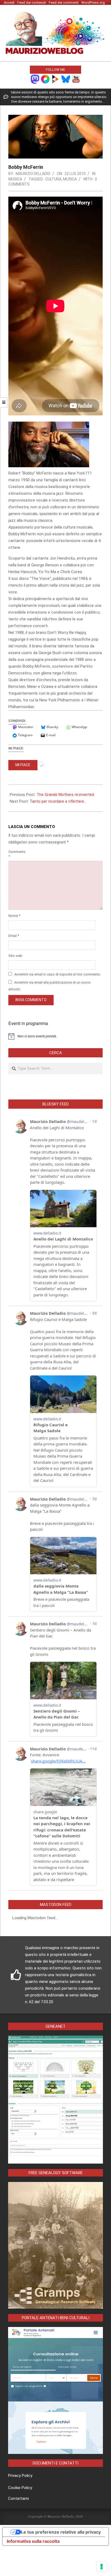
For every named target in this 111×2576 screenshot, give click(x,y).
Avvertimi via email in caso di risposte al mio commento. (58, 974)
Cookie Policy (20, 2488)
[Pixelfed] (45, 79)
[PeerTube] (55, 79)
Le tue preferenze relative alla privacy (61, 2532)
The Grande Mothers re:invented (65, 795)
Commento (15, 854)
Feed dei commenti (64, 3)
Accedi (9, 3)
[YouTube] (76, 79)
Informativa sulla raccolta (33, 2541)
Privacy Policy (20, 2476)
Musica (15, 179)
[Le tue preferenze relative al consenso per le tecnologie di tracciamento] (102, 2567)
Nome (14, 916)
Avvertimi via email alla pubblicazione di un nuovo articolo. (50, 986)
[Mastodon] (35, 79)
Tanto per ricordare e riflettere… (58, 801)
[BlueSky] (66, 79)
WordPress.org (93, 3)
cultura (53, 179)
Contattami (18, 2498)
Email (14, 936)
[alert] (55, 1036)
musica (70, 179)
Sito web (15, 956)
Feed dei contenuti (32, 3)
